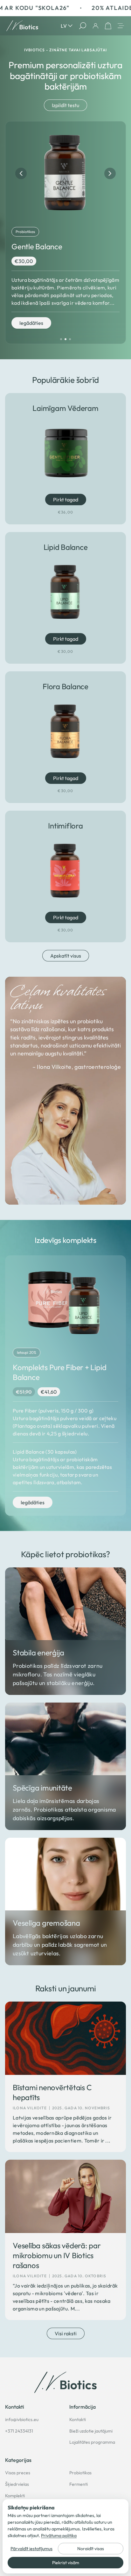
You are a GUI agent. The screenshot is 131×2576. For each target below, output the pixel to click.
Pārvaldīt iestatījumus (31, 2549)
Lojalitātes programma (92, 2442)
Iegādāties (31, 331)
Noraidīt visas (91, 2549)
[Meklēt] (83, 26)
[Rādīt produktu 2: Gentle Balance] (65, 339)
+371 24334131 (19, 2431)
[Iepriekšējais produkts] (21, 173)
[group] (65, 233)
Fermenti (79, 2484)
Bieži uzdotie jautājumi (91, 2431)
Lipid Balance (66, 547)
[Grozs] (108, 26)
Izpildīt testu (65, 105)
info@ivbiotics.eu (22, 2419)
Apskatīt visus (66, 956)
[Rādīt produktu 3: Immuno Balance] (70, 339)
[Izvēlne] (121, 26)
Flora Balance (65, 686)
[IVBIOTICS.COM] (65, 2382)
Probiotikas (80, 2473)
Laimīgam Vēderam (65, 408)
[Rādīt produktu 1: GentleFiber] (61, 339)
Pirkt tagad (62, 499)
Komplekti (15, 2496)
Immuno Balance (39, 246)
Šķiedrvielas (17, 2484)
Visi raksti (66, 2333)
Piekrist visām (66, 2563)
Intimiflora (65, 826)
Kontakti (78, 2419)
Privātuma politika (59, 2536)
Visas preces (18, 2473)
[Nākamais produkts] (110, 173)
